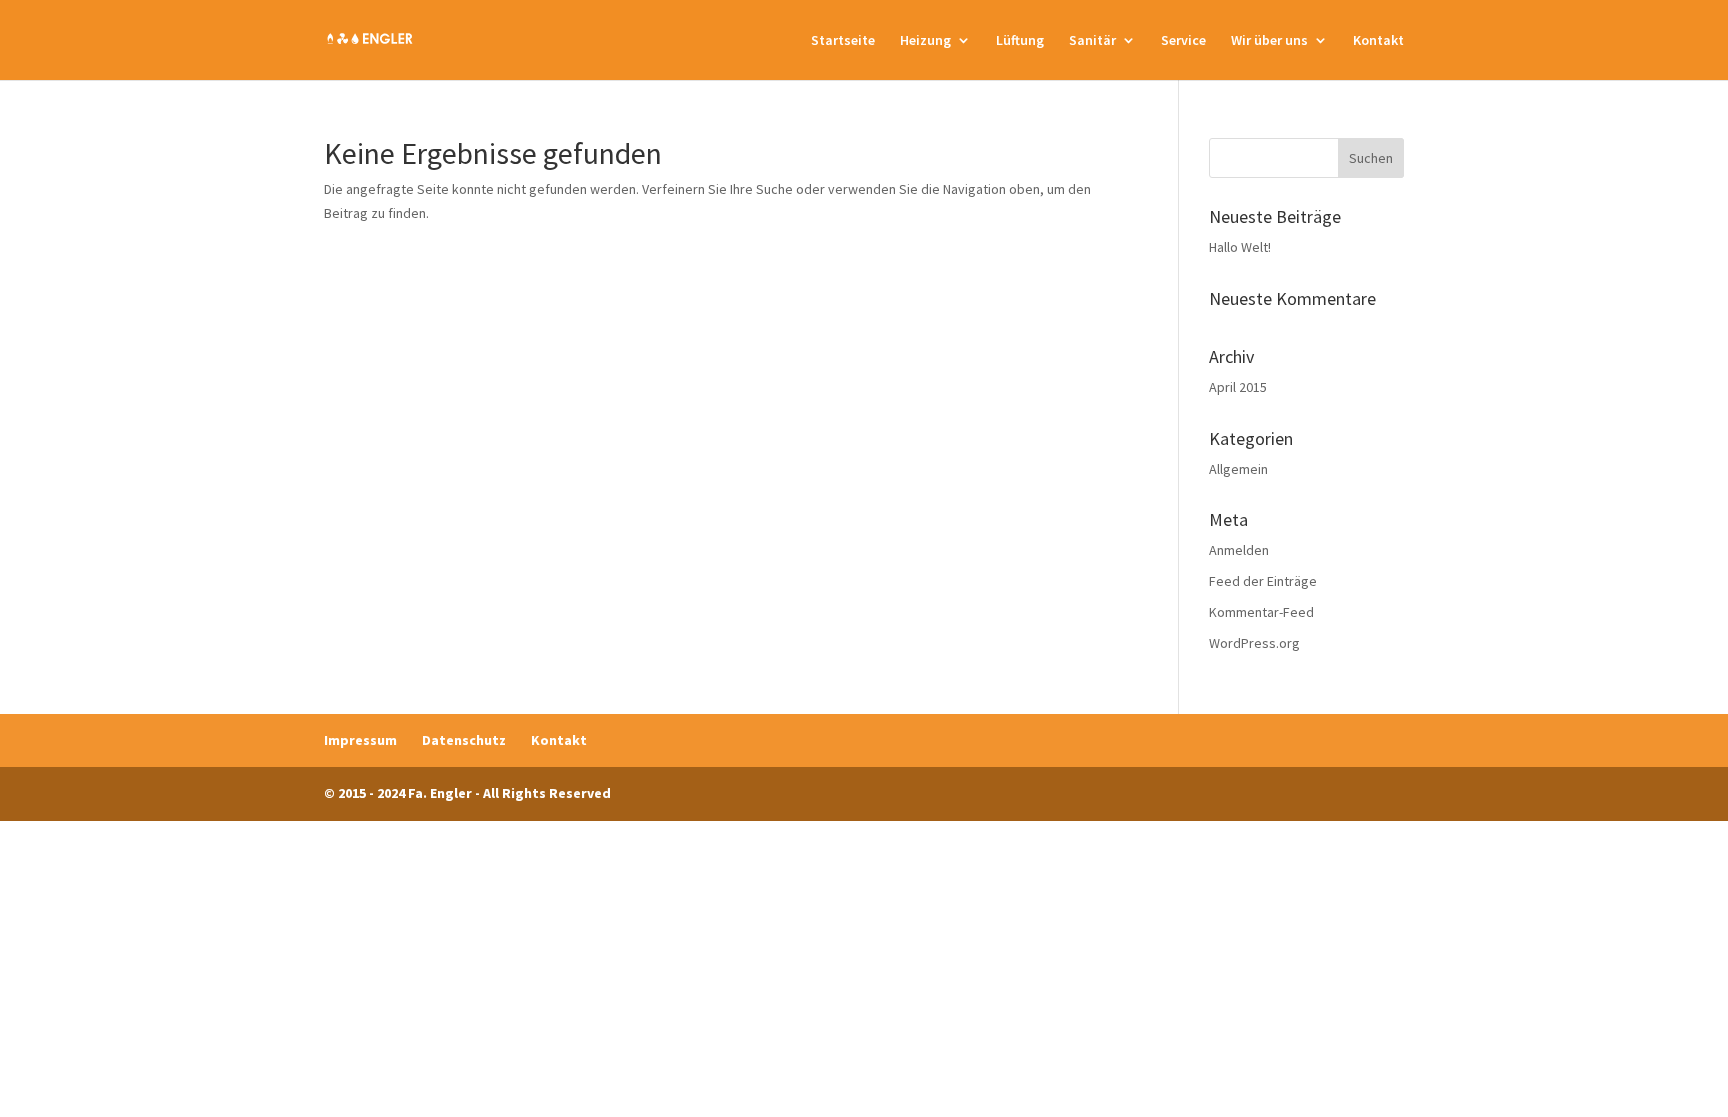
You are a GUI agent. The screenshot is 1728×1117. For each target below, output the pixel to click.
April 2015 (1238, 387)
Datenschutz (464, 740)
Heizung (925, 41)
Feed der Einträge (1263, 581)
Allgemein (1238, 469)
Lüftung (1020, 41)
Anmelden (1239, 550)
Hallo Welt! (1240, 247)
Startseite (843, 41)
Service (1183, 41)
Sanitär (1092, 41)
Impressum (360, 740)
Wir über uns (1269, 41)
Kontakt (1378, 41)
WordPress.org (1254, 643)
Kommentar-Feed (1261, 612)
